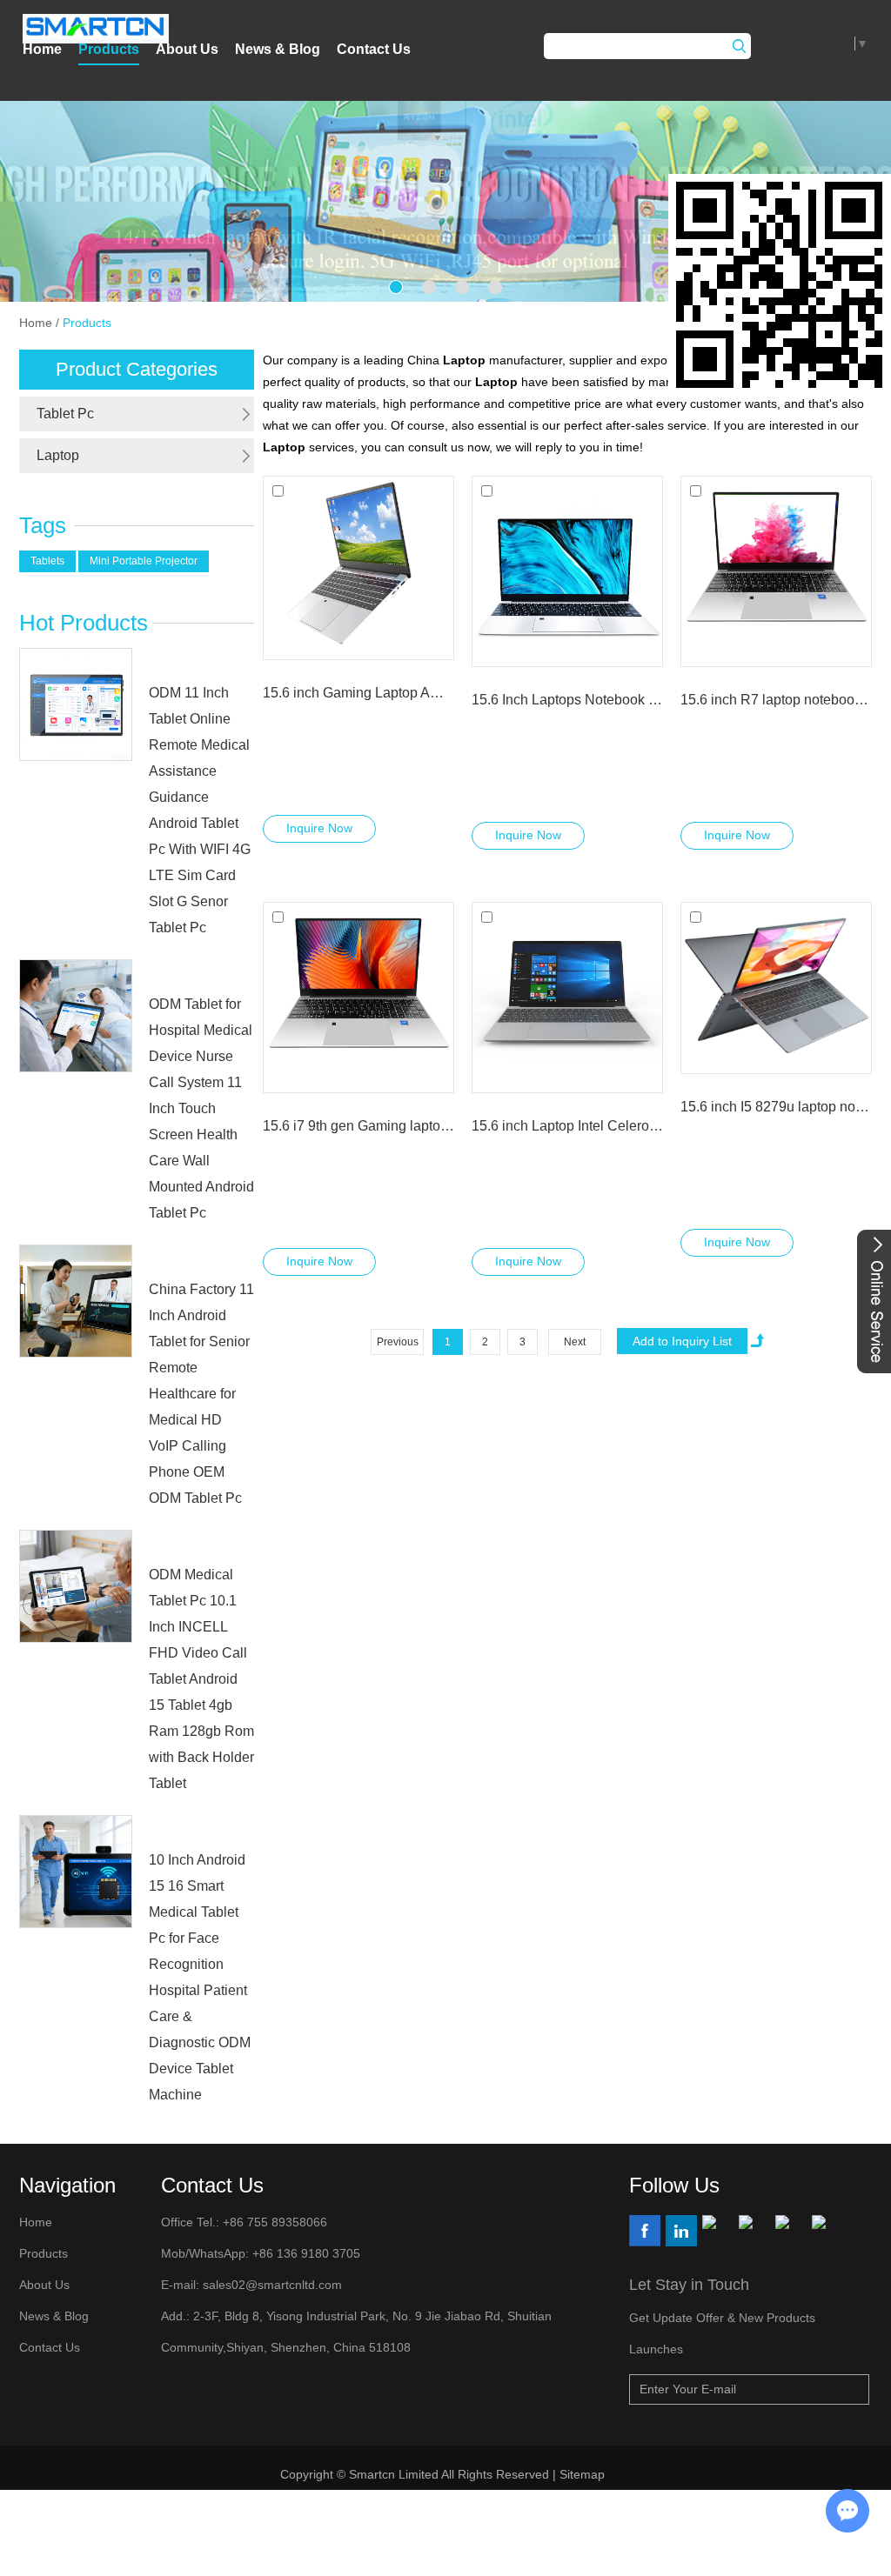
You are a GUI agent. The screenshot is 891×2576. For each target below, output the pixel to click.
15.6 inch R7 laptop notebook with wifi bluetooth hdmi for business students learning (776, 700)
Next (575, 1342)
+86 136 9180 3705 (305, 2253)
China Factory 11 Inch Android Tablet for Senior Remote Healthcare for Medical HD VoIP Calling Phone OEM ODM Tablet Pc (201, 1394)
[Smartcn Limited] (96, 29)
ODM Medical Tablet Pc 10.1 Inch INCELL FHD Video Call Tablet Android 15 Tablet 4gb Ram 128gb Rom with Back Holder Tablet (201, 1679)
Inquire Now (319, 828)
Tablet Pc (65, 414)
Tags (43, 525)
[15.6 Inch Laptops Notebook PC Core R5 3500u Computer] (567, 571)
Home (42, 49)
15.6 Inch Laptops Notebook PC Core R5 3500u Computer (567, 700)
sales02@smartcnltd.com (272, 2285)
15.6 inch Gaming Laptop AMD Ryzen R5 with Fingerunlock (358, 693)
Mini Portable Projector (144, 561)
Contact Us (374, 49)
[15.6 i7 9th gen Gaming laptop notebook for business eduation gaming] (358, 998)
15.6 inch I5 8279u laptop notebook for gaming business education (776, 1107)
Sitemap (584, 2474)
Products (109, 49)
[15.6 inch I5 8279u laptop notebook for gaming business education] (776, 988)
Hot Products (84, 623)
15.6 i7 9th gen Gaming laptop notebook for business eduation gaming (358, 1126)
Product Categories (137, 369)
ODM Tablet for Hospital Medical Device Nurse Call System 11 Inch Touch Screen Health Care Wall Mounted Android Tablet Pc (201, 1108)
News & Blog (278, 49)
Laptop (58, 455)
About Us (187, 49)
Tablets (47, 561)
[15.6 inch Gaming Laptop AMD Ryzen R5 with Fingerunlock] (358, 568)
